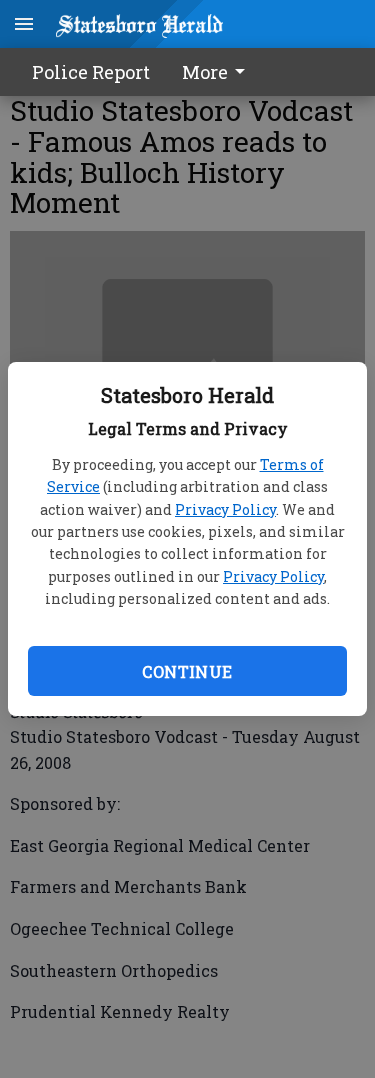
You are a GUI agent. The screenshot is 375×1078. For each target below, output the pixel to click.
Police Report (91, 72)
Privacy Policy (225, 509)
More (205, 72)
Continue (187, 671)
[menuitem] (219, 72)
